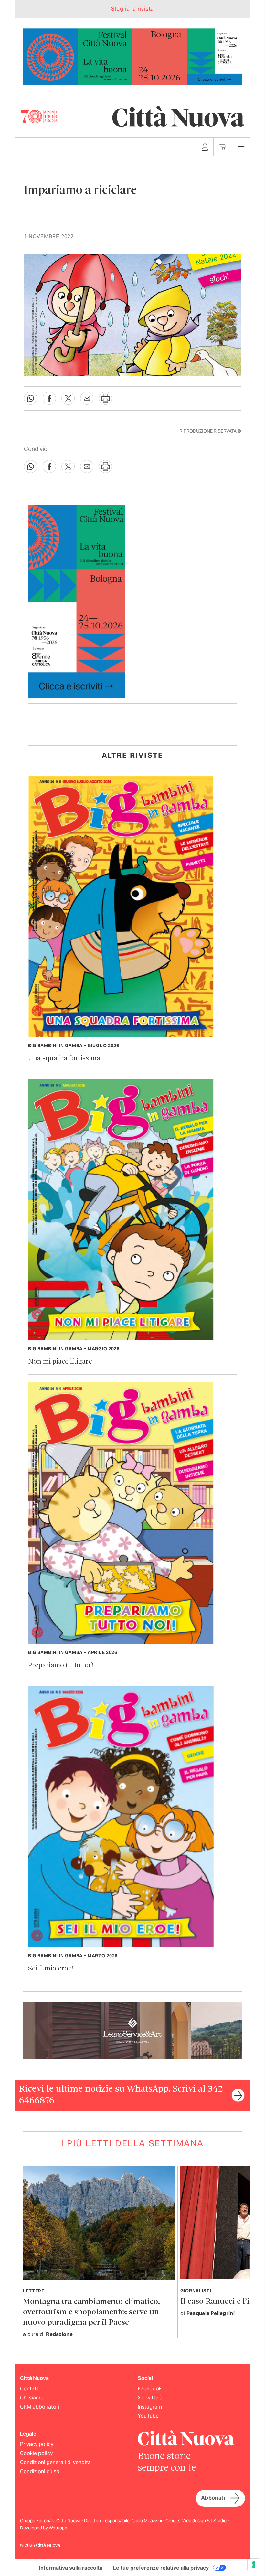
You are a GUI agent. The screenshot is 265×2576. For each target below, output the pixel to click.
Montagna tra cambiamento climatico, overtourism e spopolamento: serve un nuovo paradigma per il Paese (91, 2312)
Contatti (30, 2389)
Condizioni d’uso (40, 2471)
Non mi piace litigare (60, 1362)
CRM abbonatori (40, 2407)
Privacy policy (37, 2444)
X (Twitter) (150, 2398)
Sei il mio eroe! (51, 1969)
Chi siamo (32, 2398)
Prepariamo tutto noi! (61, 1665)
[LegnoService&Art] (132, 2030)
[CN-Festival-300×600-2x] (77, 601)
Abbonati (213, 2498)
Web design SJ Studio (205, 2521)
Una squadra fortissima (64, 1059)
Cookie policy (36, 2453)
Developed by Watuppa (44, 2528)
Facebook (150, 2389)
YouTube (148, 2416)
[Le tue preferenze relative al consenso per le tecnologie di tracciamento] (254, 2565)
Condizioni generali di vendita (55, 2462)
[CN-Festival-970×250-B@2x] (132, 56)
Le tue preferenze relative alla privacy (161, 2568)
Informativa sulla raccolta (71, 2568)
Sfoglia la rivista (132, 9)
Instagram (150, 2407)
